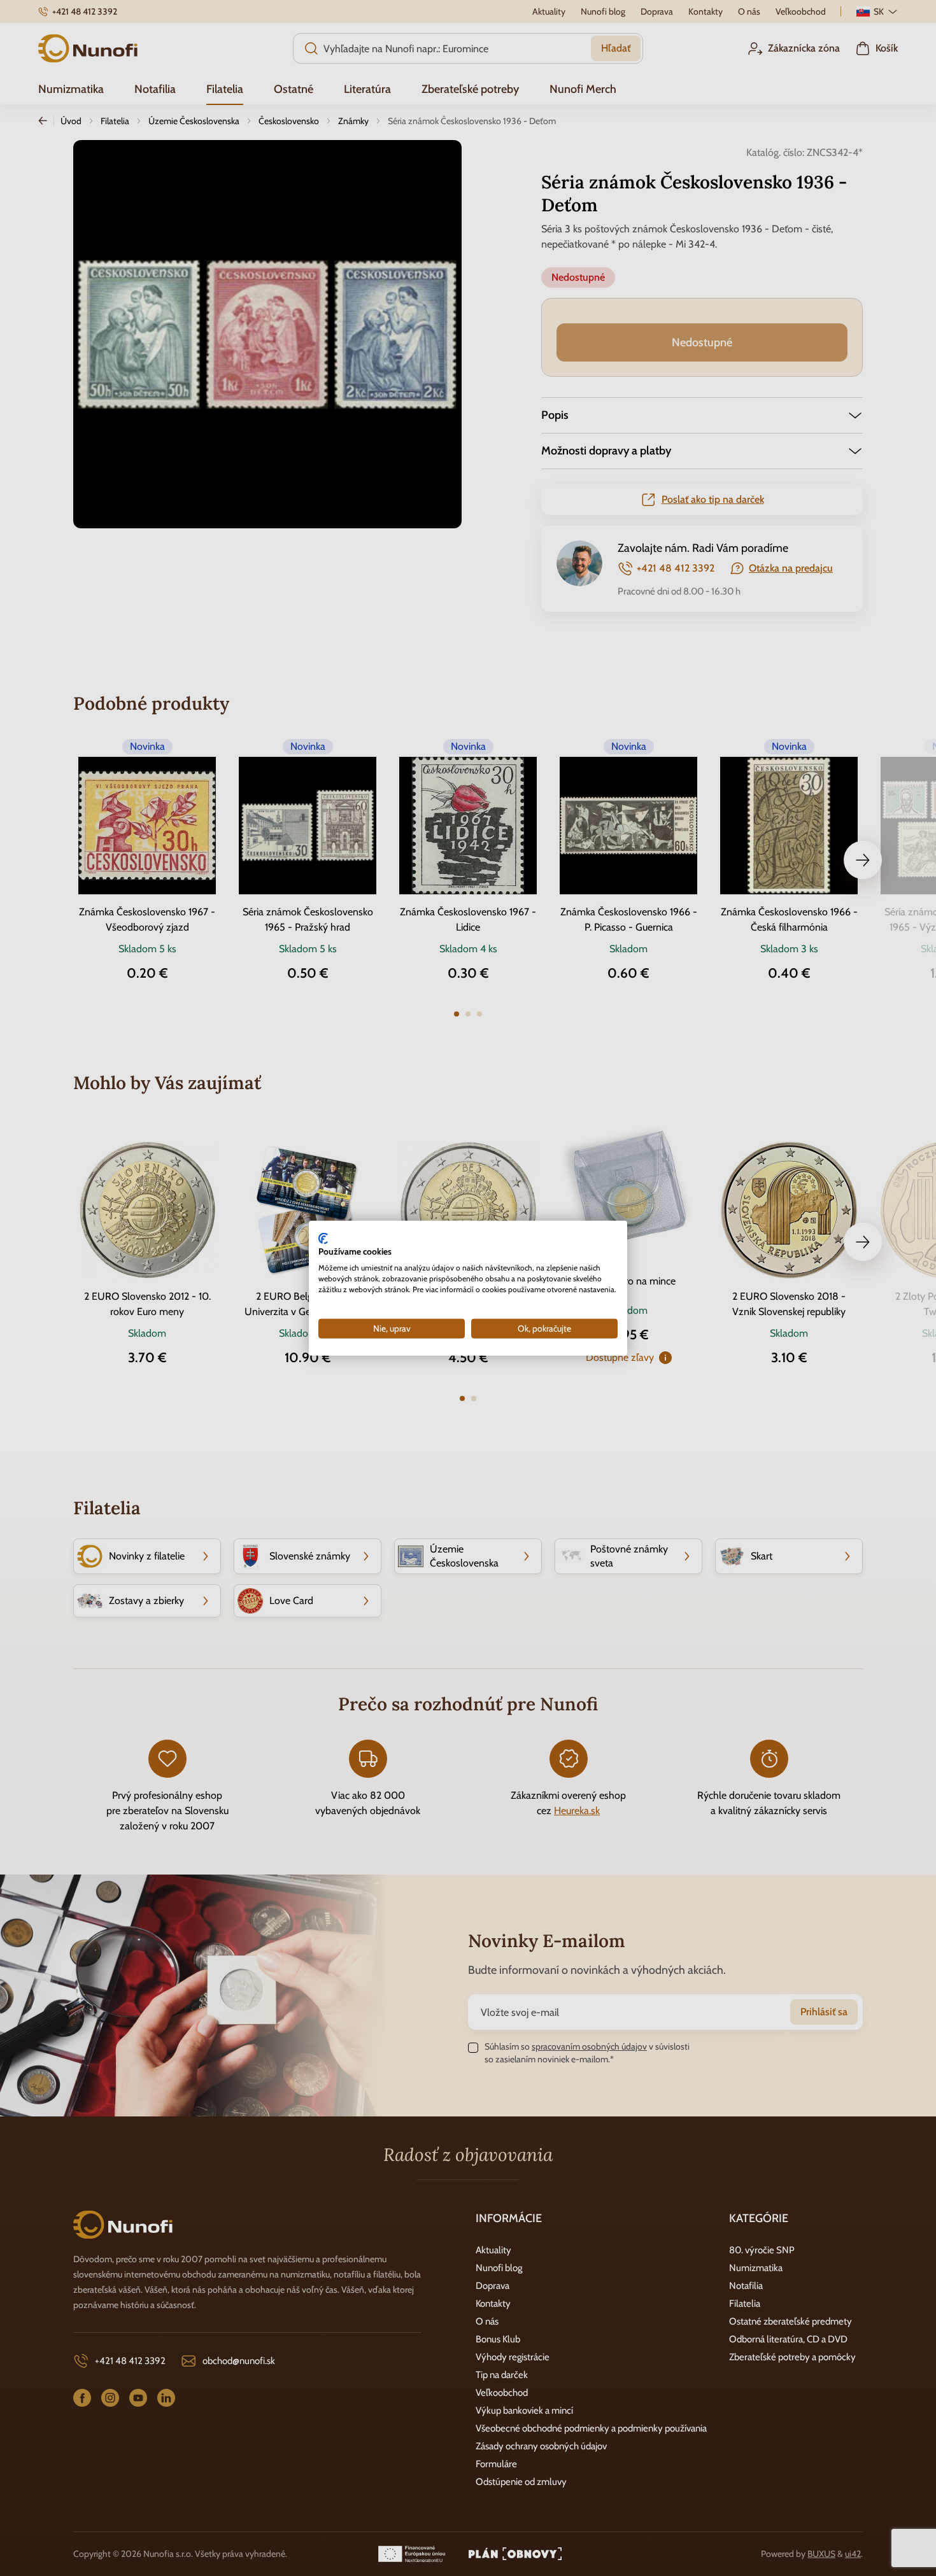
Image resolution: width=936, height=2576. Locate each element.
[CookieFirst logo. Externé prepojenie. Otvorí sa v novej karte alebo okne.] (323, 1238)
